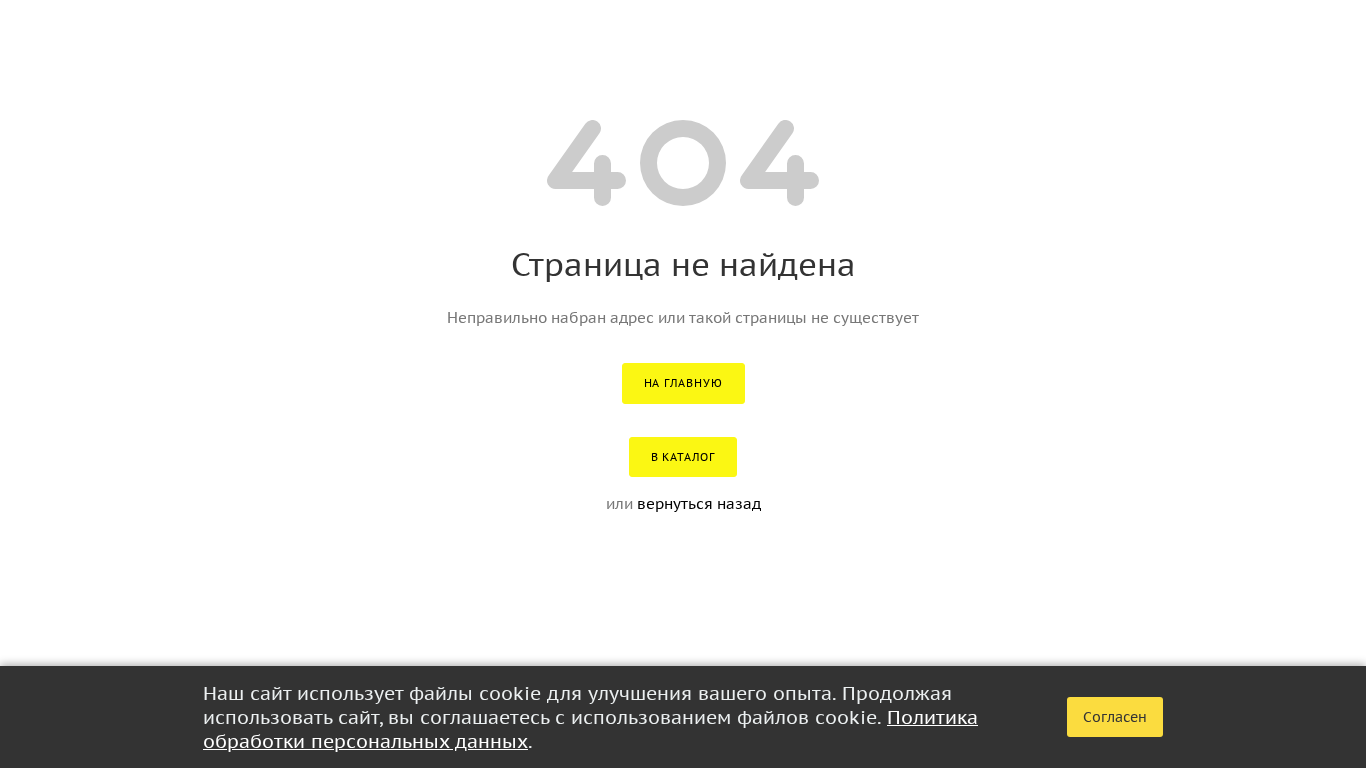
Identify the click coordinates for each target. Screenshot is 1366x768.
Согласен (1115, 717)
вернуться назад (699, 503)
